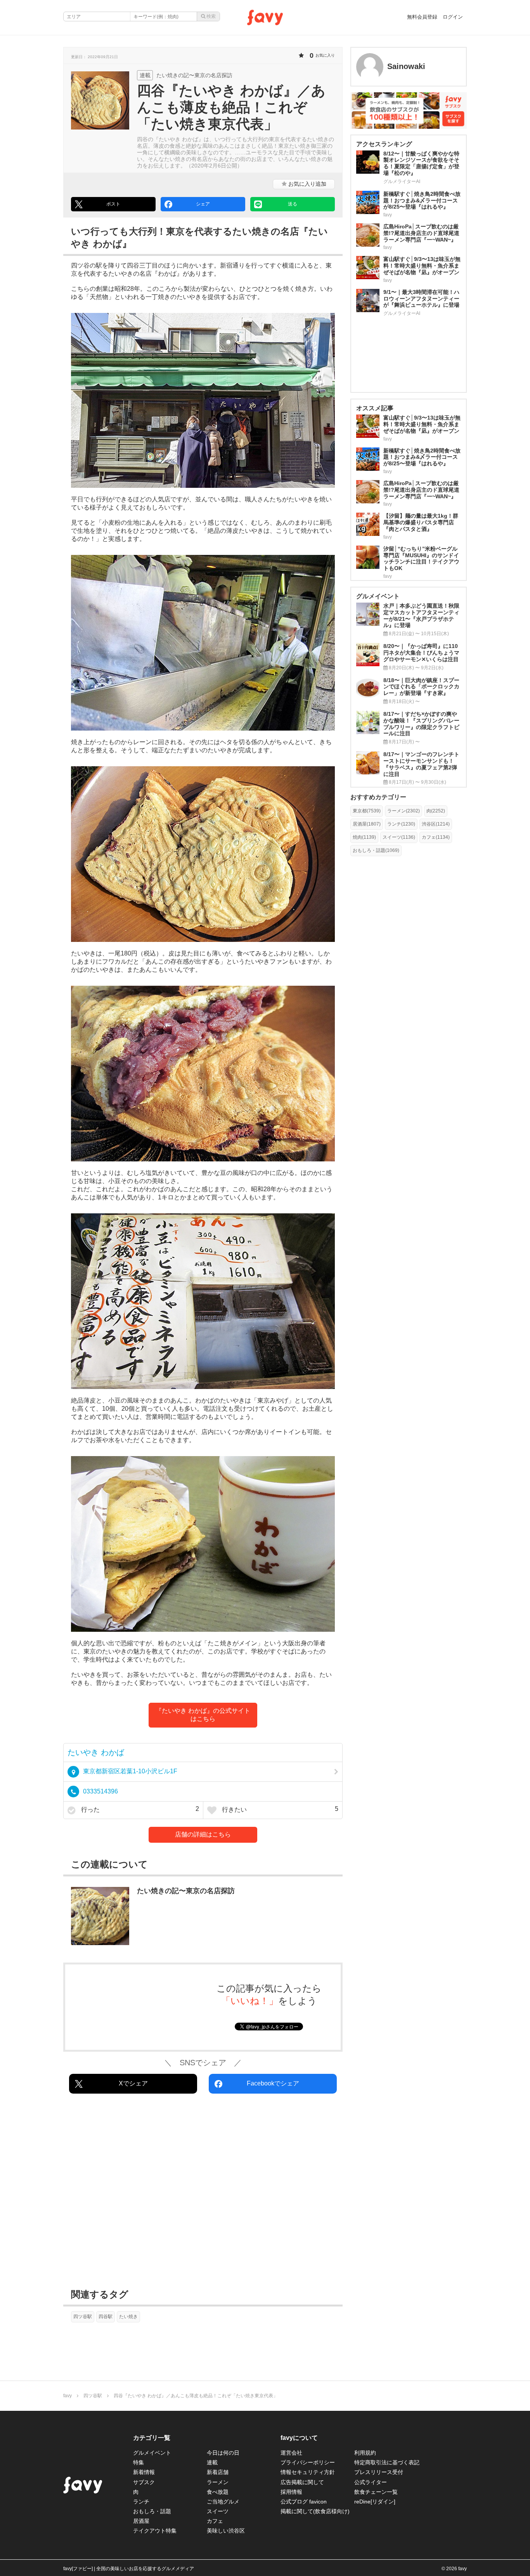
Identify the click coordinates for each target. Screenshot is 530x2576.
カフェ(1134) (436, 837)
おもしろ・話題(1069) (376, 850)
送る (293, 204)
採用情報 (291, 2492)
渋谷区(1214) (436, 824)
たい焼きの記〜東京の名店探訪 (186, 1891)
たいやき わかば (96, 1752)
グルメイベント (152, 2453)
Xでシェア (133, 2083)
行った (139, 1809)
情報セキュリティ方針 (308, 2472)
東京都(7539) (367, 811)
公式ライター (371, 2482)
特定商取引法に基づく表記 (387, 2462)
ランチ (141, 2502)
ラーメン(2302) (404, 811)
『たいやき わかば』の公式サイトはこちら (203, 1715)
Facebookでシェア (273, 2083)
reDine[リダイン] (375, 2502)
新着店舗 (218, 2472)
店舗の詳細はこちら (203, 1834)
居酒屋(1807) (367, 824)
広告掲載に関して (302, 2482)
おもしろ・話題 (152, 2511)
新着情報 (144, 2472)
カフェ (215, 2521)
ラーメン (218, 2482)
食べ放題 (218, 2492)
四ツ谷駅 (83, 2317)
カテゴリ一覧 (152, 2438)
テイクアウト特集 (155, 2531)
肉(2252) (436, 811)
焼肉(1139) (364, 837)
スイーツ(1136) (399, 837)
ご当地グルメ (223, 2502)
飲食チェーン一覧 (376, 2492)
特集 (139, 2462)
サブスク (144, 2482)
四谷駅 (106, 2317)
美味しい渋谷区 (226, 2531)
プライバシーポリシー (308, 2462)
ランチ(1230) (401, 824)
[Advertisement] (203, 2193)
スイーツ (218, 2511)
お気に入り (307, 184)
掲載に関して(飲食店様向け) (315, 2511)
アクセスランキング (384, 144)
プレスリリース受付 (379, 2472)
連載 (212, 2462)
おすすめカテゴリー (378, 797)
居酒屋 (141, 2521)
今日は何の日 (223, 2453)
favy (68, 2396)
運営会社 (291, 2453)
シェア (203, 204)
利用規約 (365, 2453)
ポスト (113, 204)
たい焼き (128, 2317)
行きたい (279, 1809)
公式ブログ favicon (304, 2502)
